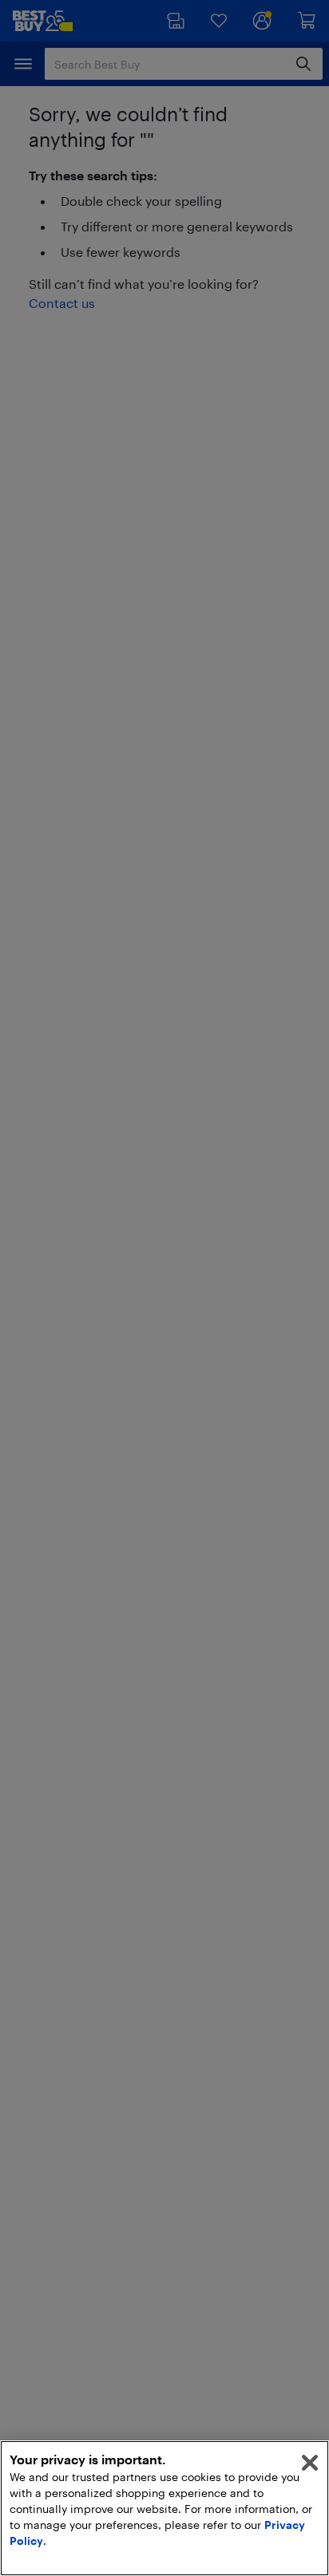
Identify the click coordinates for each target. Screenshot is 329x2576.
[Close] (310, 2463)
